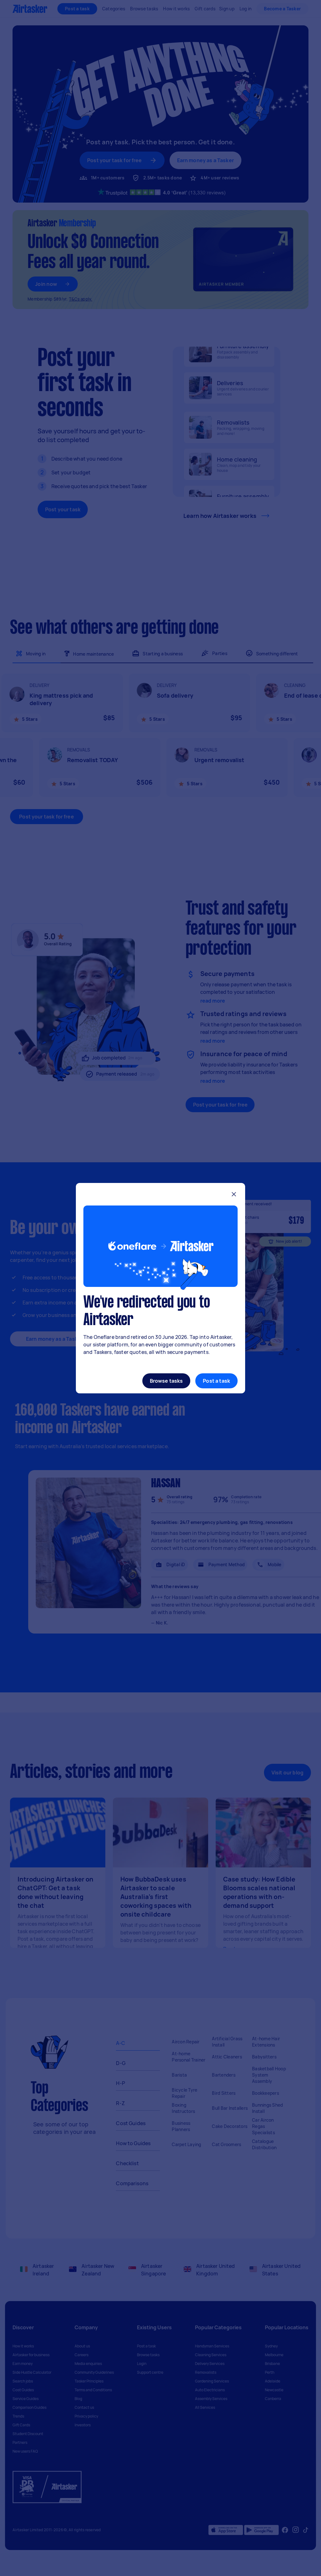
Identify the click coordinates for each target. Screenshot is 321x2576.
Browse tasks (166, 1381)
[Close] (234, 1195)
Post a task (216, 1381)
